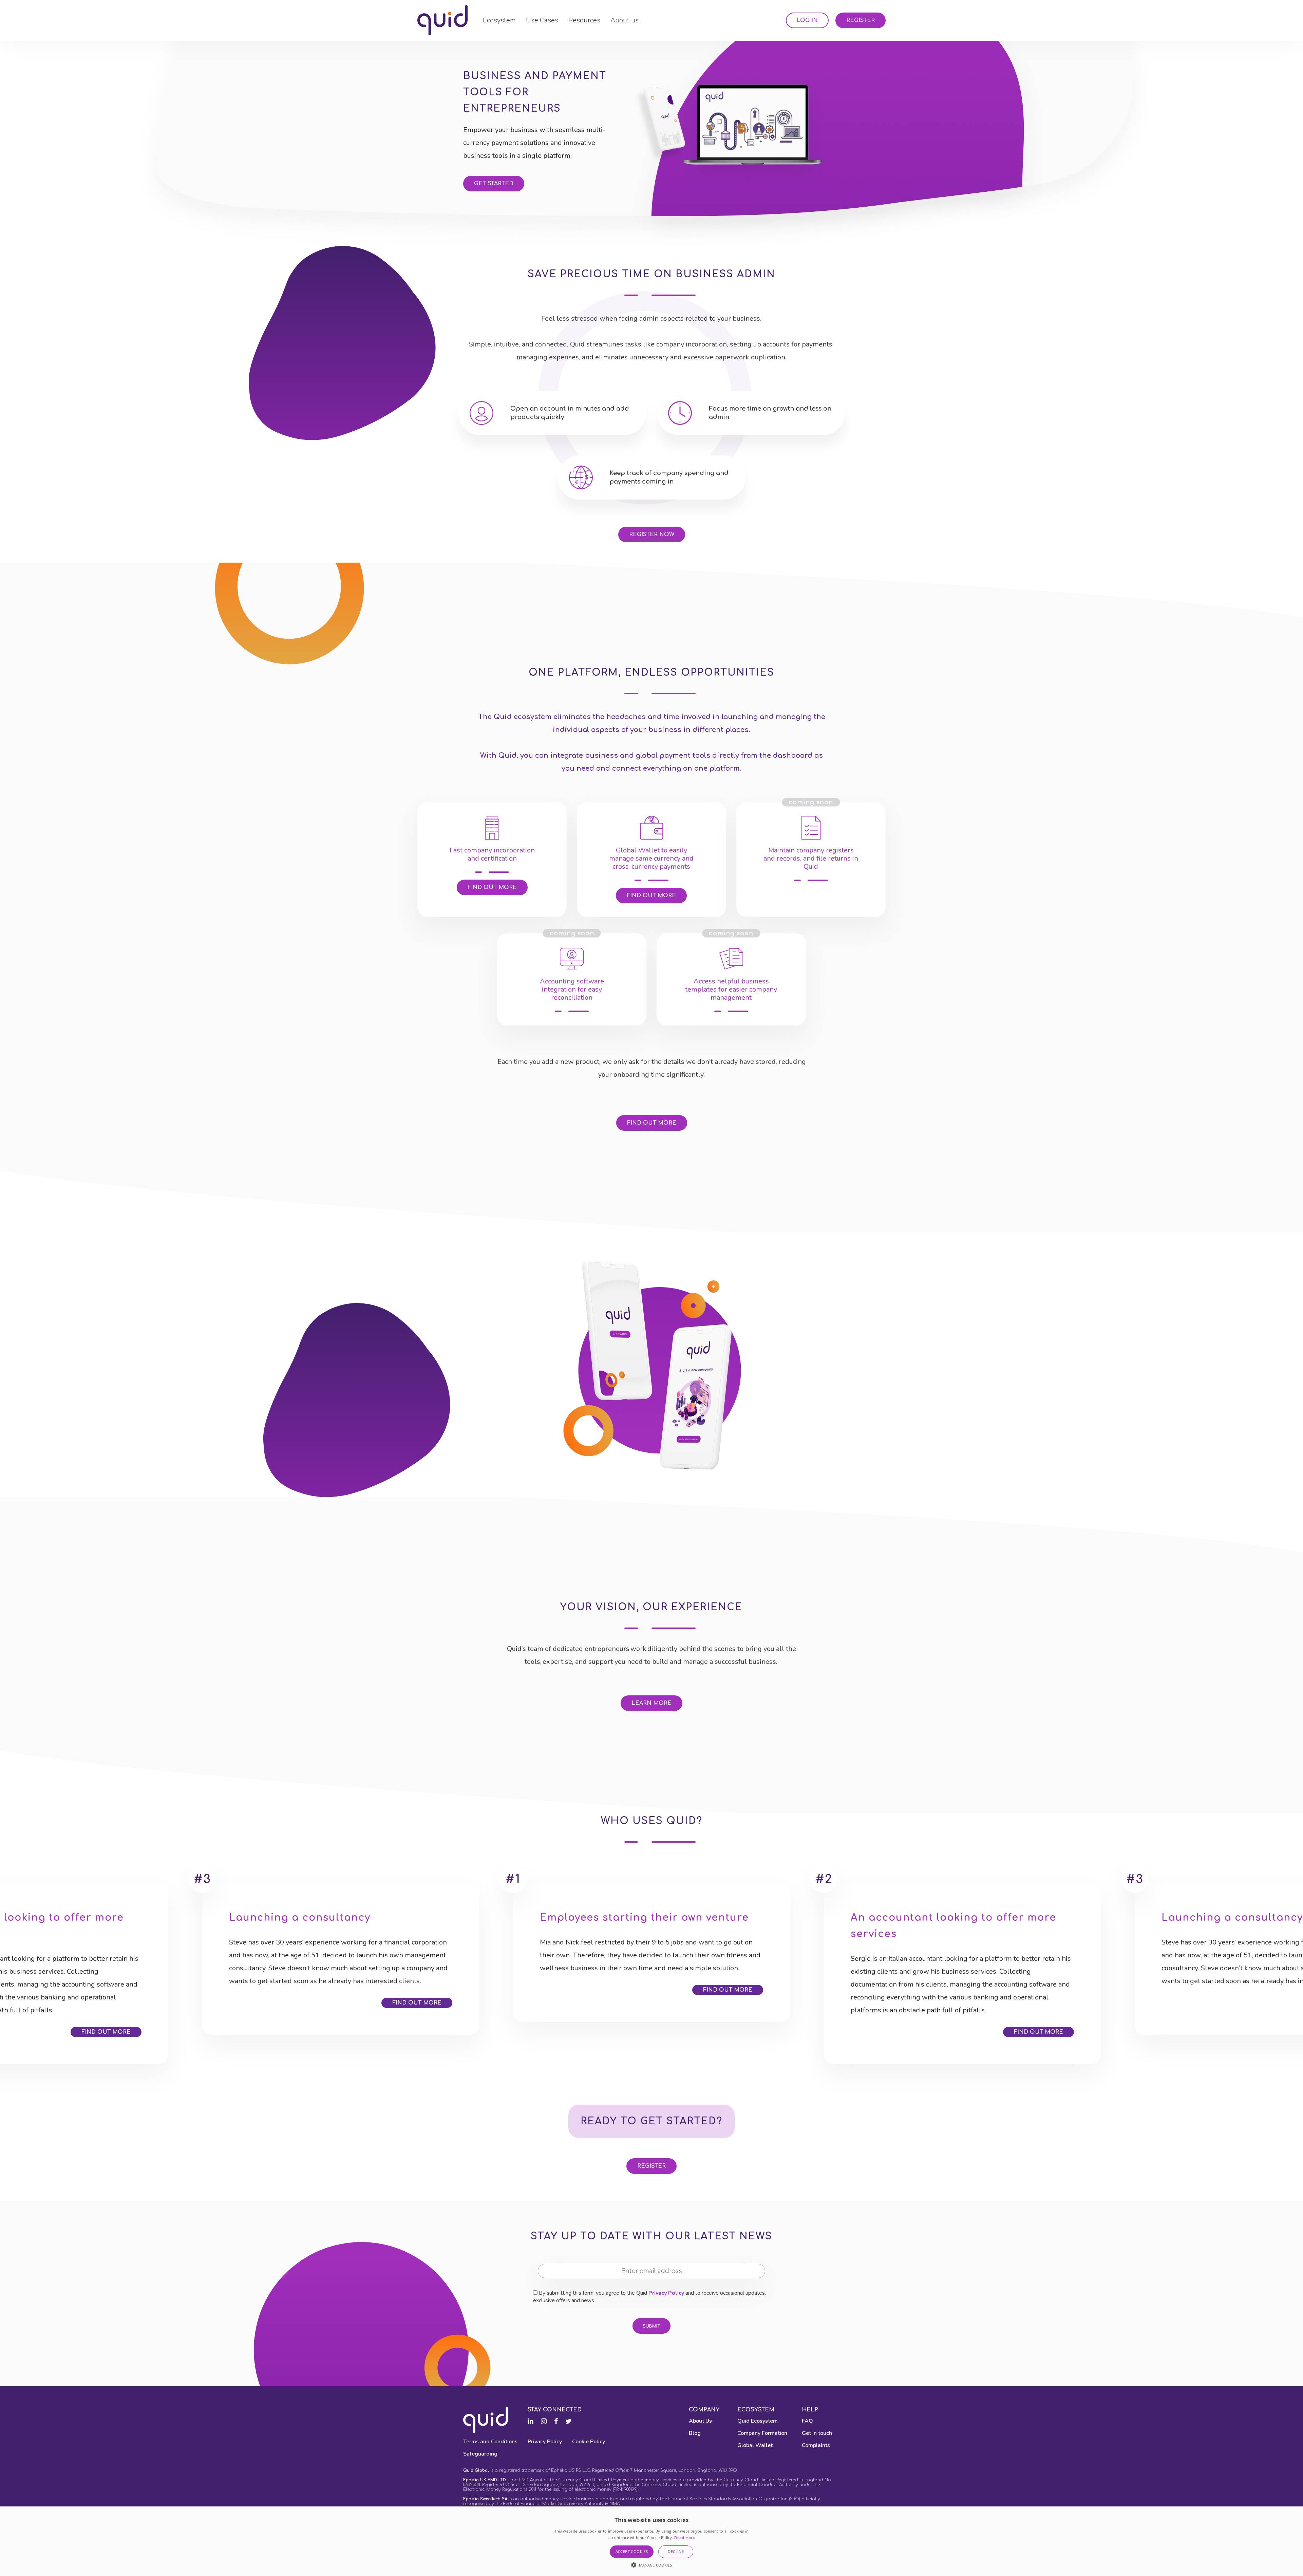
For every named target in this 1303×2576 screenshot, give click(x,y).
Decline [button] (676, 2551)
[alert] (651, 2541)
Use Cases (542, 20)
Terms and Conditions (490, 2442)
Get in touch (817, 2433)
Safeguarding (480, 2454)
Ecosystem (499, 20)
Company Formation (762, 2433)
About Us (700, 2421)
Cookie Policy (589, 2442)
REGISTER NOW (652, 534)
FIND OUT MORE (492, 887)
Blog (695, 2433)
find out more (652, 1123)
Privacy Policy (666, 2293)
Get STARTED (494, 184)
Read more (684, 2538)
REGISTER (651, 2166)
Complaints (816, 2445)
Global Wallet (755, 2445)
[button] (652, 2565)
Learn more (651, 1703)
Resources (584, 20)
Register (861, 20)
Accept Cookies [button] (632, 2551)
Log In (807, 20)
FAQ (807, 2421)
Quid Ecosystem (758, 2421)
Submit (651, 2326)
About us (625, 20)
